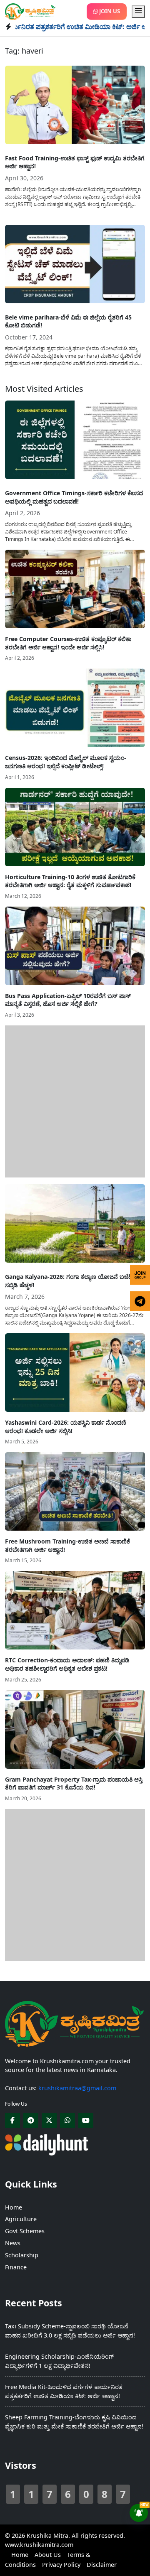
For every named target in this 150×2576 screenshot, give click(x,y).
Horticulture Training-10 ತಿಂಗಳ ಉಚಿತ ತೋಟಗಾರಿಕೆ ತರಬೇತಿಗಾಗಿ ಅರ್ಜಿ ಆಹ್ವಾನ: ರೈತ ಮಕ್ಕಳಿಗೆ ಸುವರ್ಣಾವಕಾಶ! (70, 881)
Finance (16, 2267)
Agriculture (21, 2219)
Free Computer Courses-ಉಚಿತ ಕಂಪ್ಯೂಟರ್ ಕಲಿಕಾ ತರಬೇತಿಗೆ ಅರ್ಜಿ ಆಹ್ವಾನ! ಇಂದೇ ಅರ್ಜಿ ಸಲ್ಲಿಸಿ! (68, 643)
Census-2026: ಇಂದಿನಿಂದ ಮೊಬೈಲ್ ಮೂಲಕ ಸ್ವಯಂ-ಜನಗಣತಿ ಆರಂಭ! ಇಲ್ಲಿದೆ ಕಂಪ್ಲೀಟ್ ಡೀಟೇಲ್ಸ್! (66, 762)
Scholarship (22, 2255)
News (13, 2243)
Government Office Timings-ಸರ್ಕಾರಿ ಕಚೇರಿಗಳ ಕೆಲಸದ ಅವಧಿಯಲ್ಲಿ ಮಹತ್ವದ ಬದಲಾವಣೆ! (74, 497)
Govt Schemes (25, 2231)
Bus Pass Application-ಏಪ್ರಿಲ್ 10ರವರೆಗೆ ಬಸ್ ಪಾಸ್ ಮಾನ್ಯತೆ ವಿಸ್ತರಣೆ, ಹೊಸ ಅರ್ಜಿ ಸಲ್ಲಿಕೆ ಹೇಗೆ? (68, 1000)
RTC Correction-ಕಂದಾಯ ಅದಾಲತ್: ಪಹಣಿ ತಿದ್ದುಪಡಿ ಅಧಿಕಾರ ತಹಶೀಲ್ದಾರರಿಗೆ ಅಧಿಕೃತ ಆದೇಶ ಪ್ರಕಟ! (67, 1664)
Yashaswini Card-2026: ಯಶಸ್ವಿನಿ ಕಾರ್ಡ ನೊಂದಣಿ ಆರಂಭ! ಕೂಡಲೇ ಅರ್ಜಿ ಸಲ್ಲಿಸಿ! (66, 1427)
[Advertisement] (75, 1100)
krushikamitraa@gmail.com (77, 2088)
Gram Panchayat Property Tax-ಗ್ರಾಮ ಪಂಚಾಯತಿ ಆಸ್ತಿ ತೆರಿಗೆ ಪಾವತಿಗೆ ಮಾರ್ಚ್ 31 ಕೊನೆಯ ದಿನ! (74, 1783)
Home (14, 2207)
